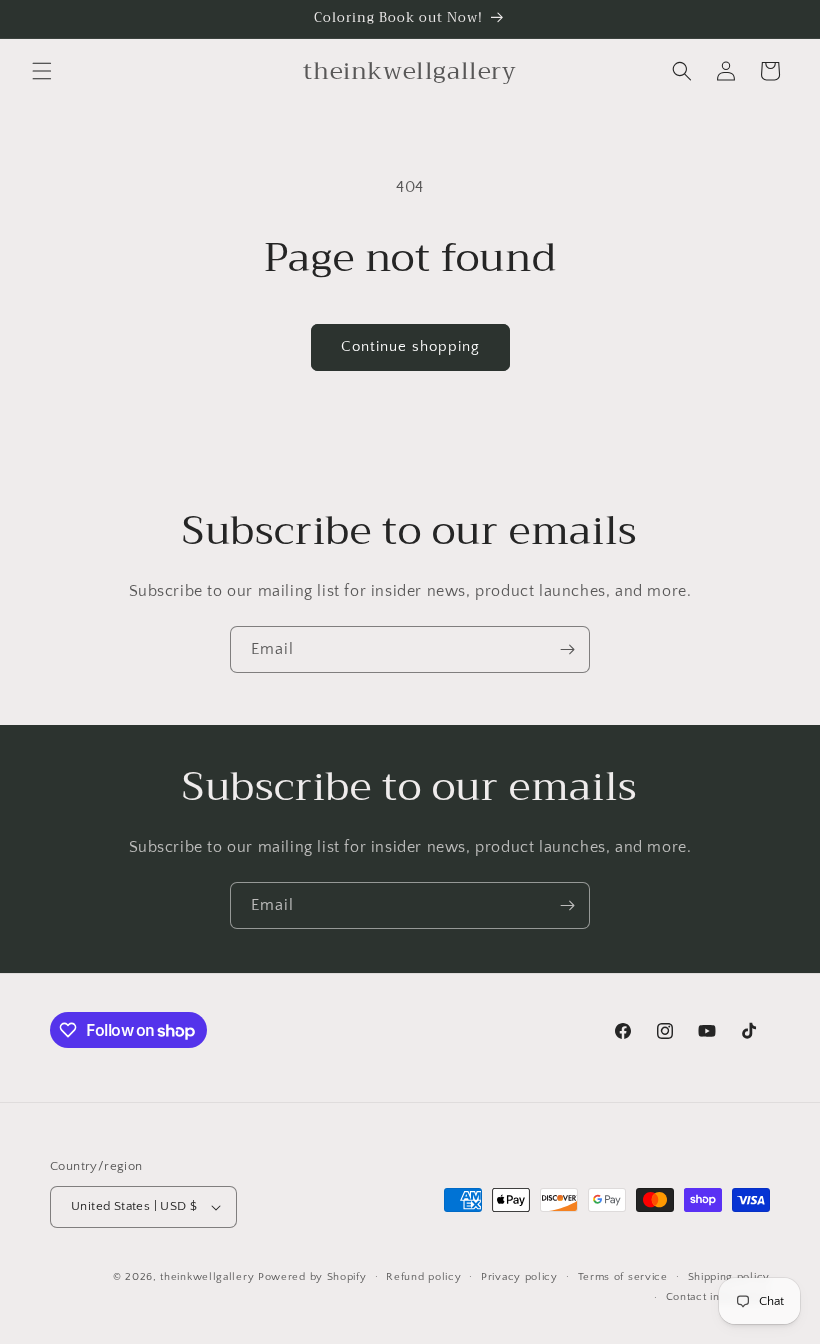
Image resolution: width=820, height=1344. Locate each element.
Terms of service (623, 1277)
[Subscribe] (567, 649)
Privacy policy (519, 1277)
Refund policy (423, 1277)
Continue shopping (410, 346)
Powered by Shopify (312, 1277)
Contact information (718, 1297)
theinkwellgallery (207, 1277)
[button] (42, 71)
